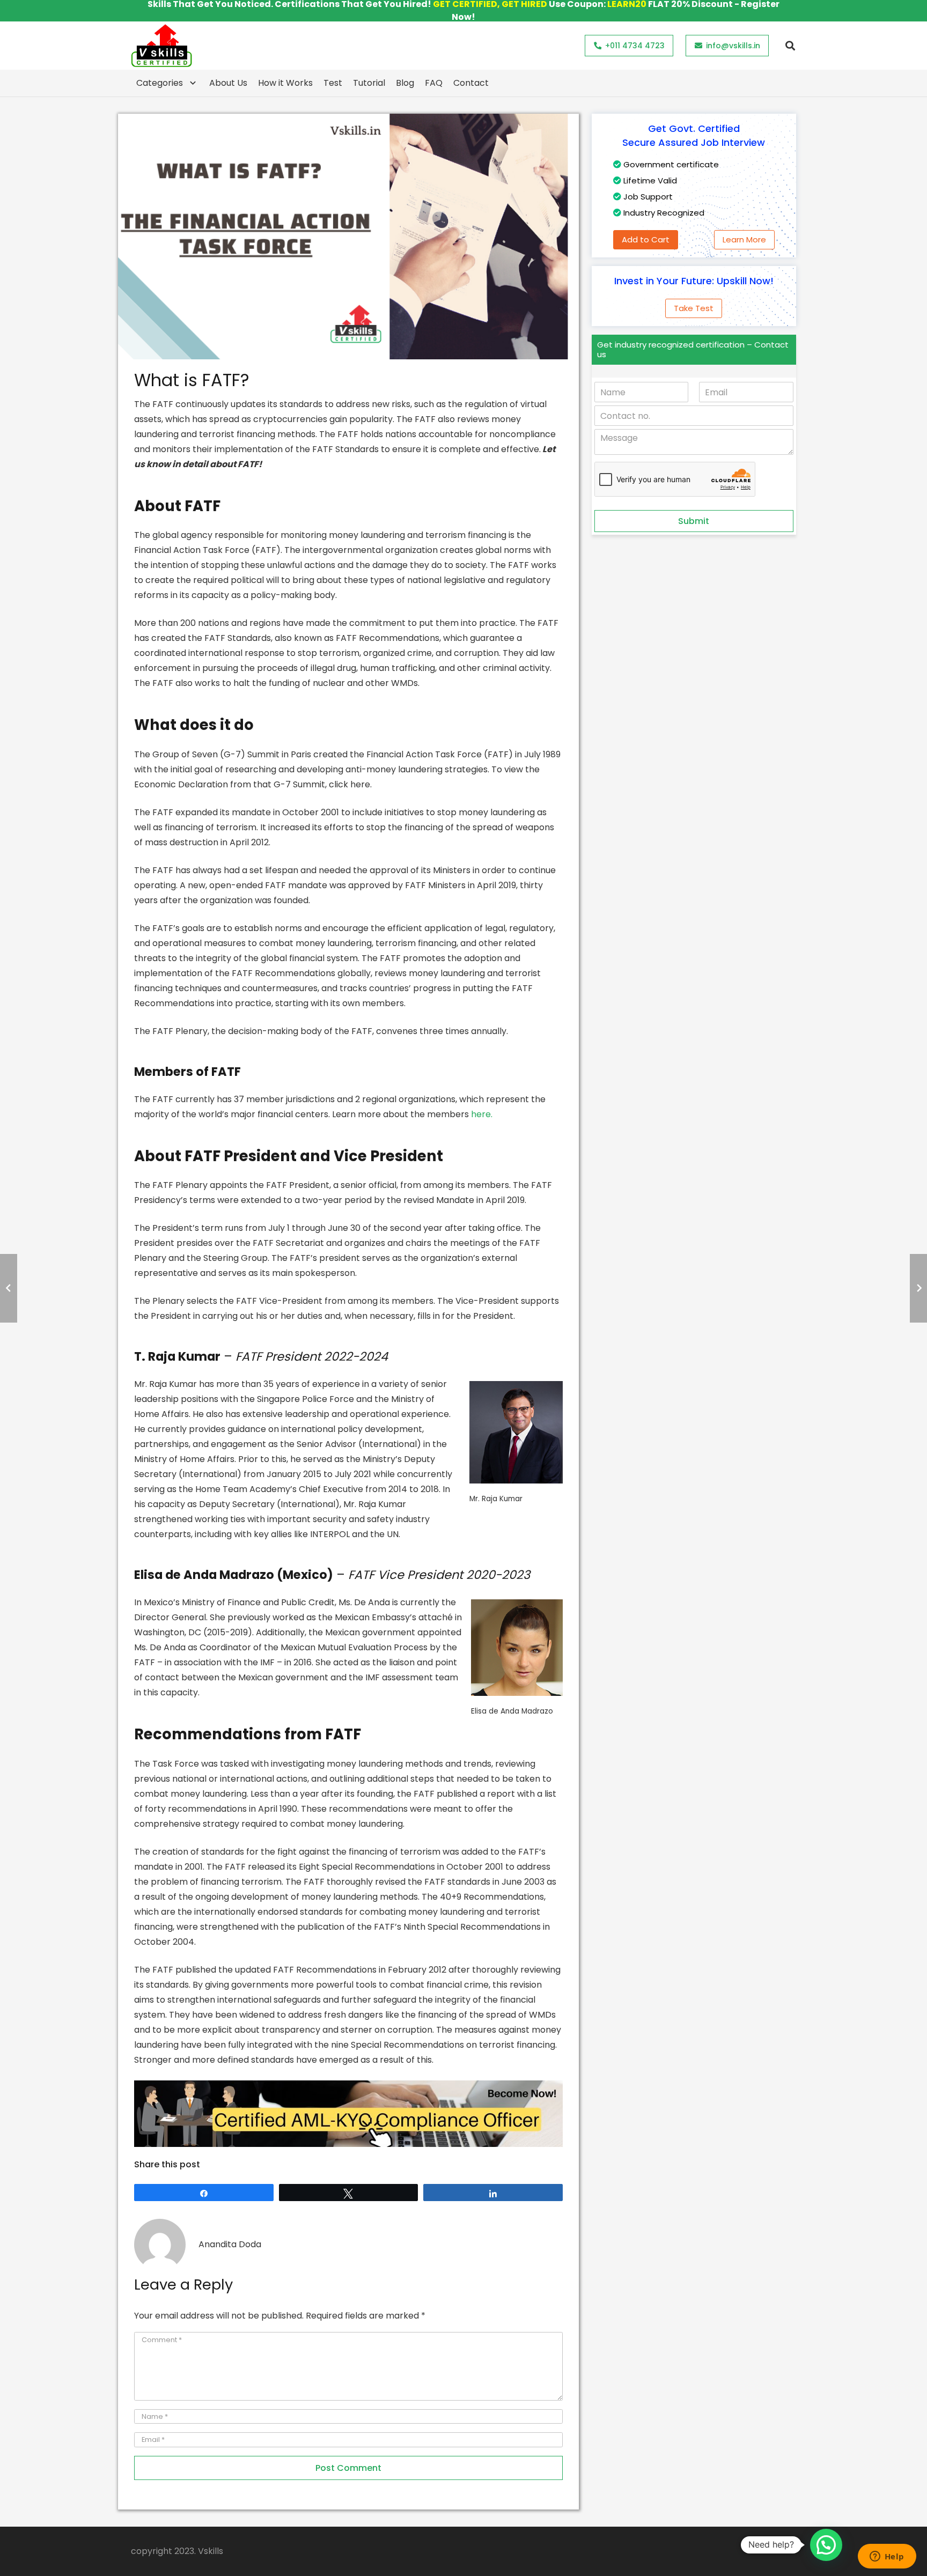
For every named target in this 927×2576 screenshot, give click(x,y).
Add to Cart (646, 239)
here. (482, 1114)
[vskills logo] (161, 46)
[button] (790, 46)
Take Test (694, 308)
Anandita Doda (230, 2244)
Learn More (744, 239)
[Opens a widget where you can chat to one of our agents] (887, 2557)
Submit (694, 521)
